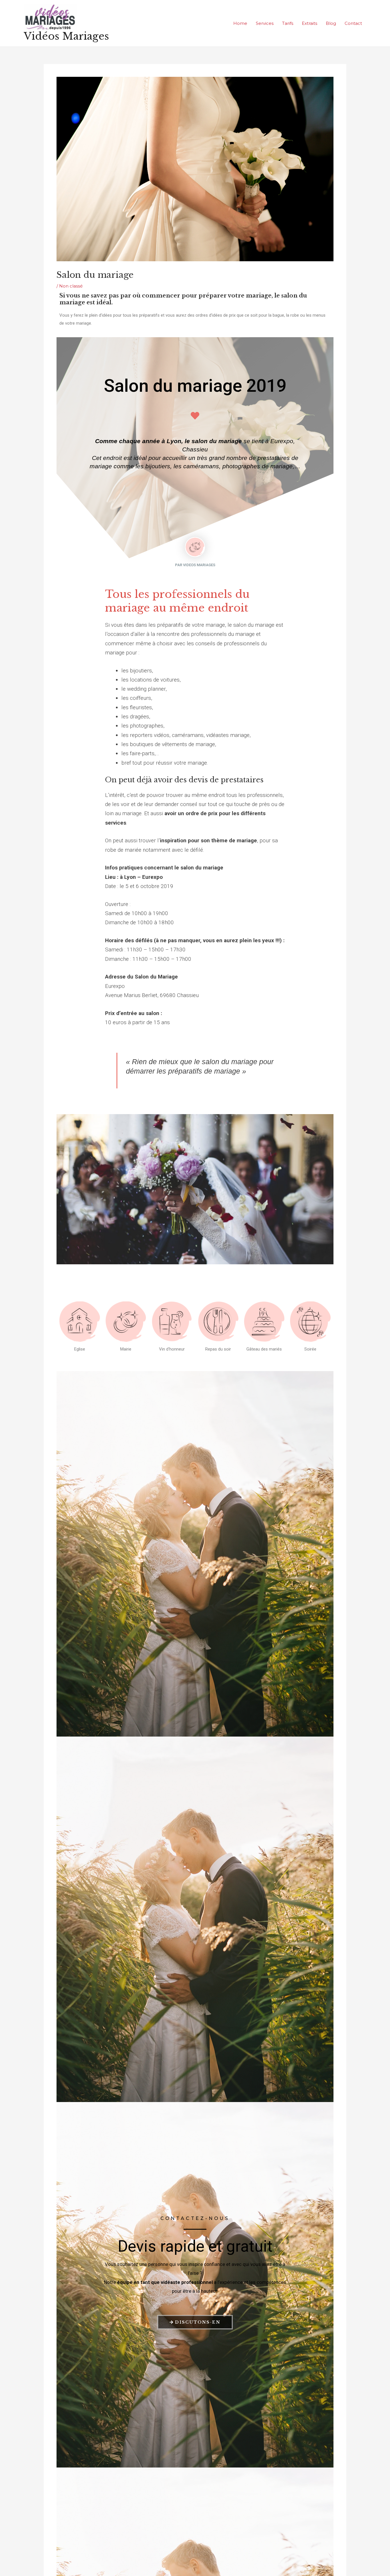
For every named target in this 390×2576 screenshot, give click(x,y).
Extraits (309, 23)
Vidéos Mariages (66, 36)
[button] (177, 1259)
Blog (331, 23)
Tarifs (288, 23)
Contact (353, 23)
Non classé (71, 286)
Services (265, 23)
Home (240, 23)
